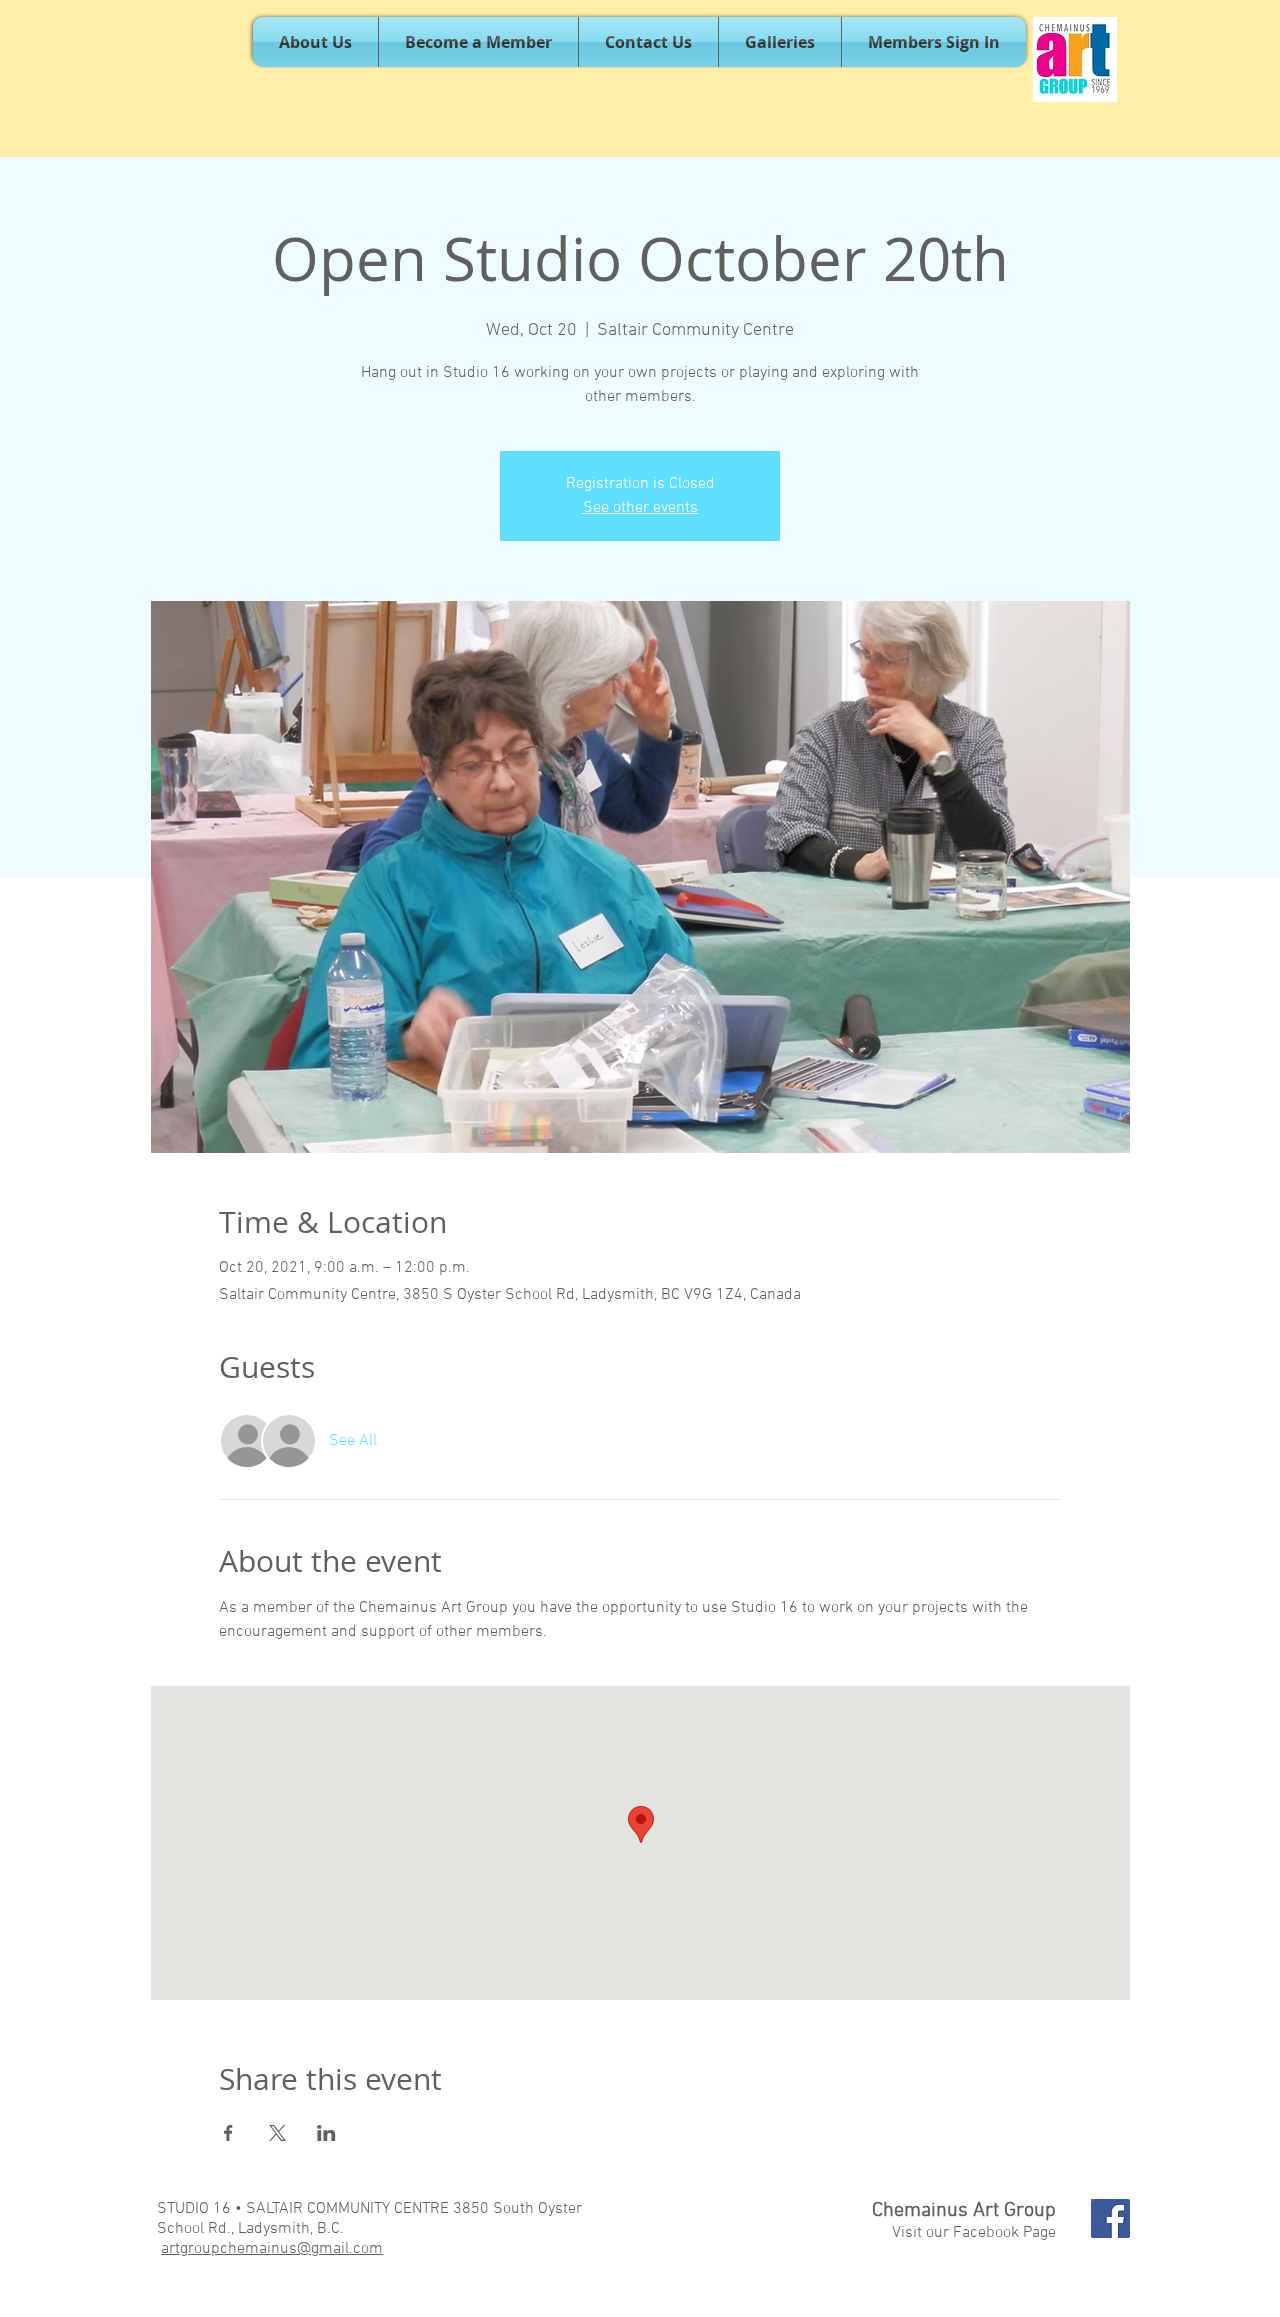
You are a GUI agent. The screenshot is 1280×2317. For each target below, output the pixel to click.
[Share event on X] (277, 2133)
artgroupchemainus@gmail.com (272, 2249)
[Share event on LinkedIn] (326, 2133)
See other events (640, 508)
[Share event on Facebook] (228, 2133)
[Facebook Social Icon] (1110, 2218)
